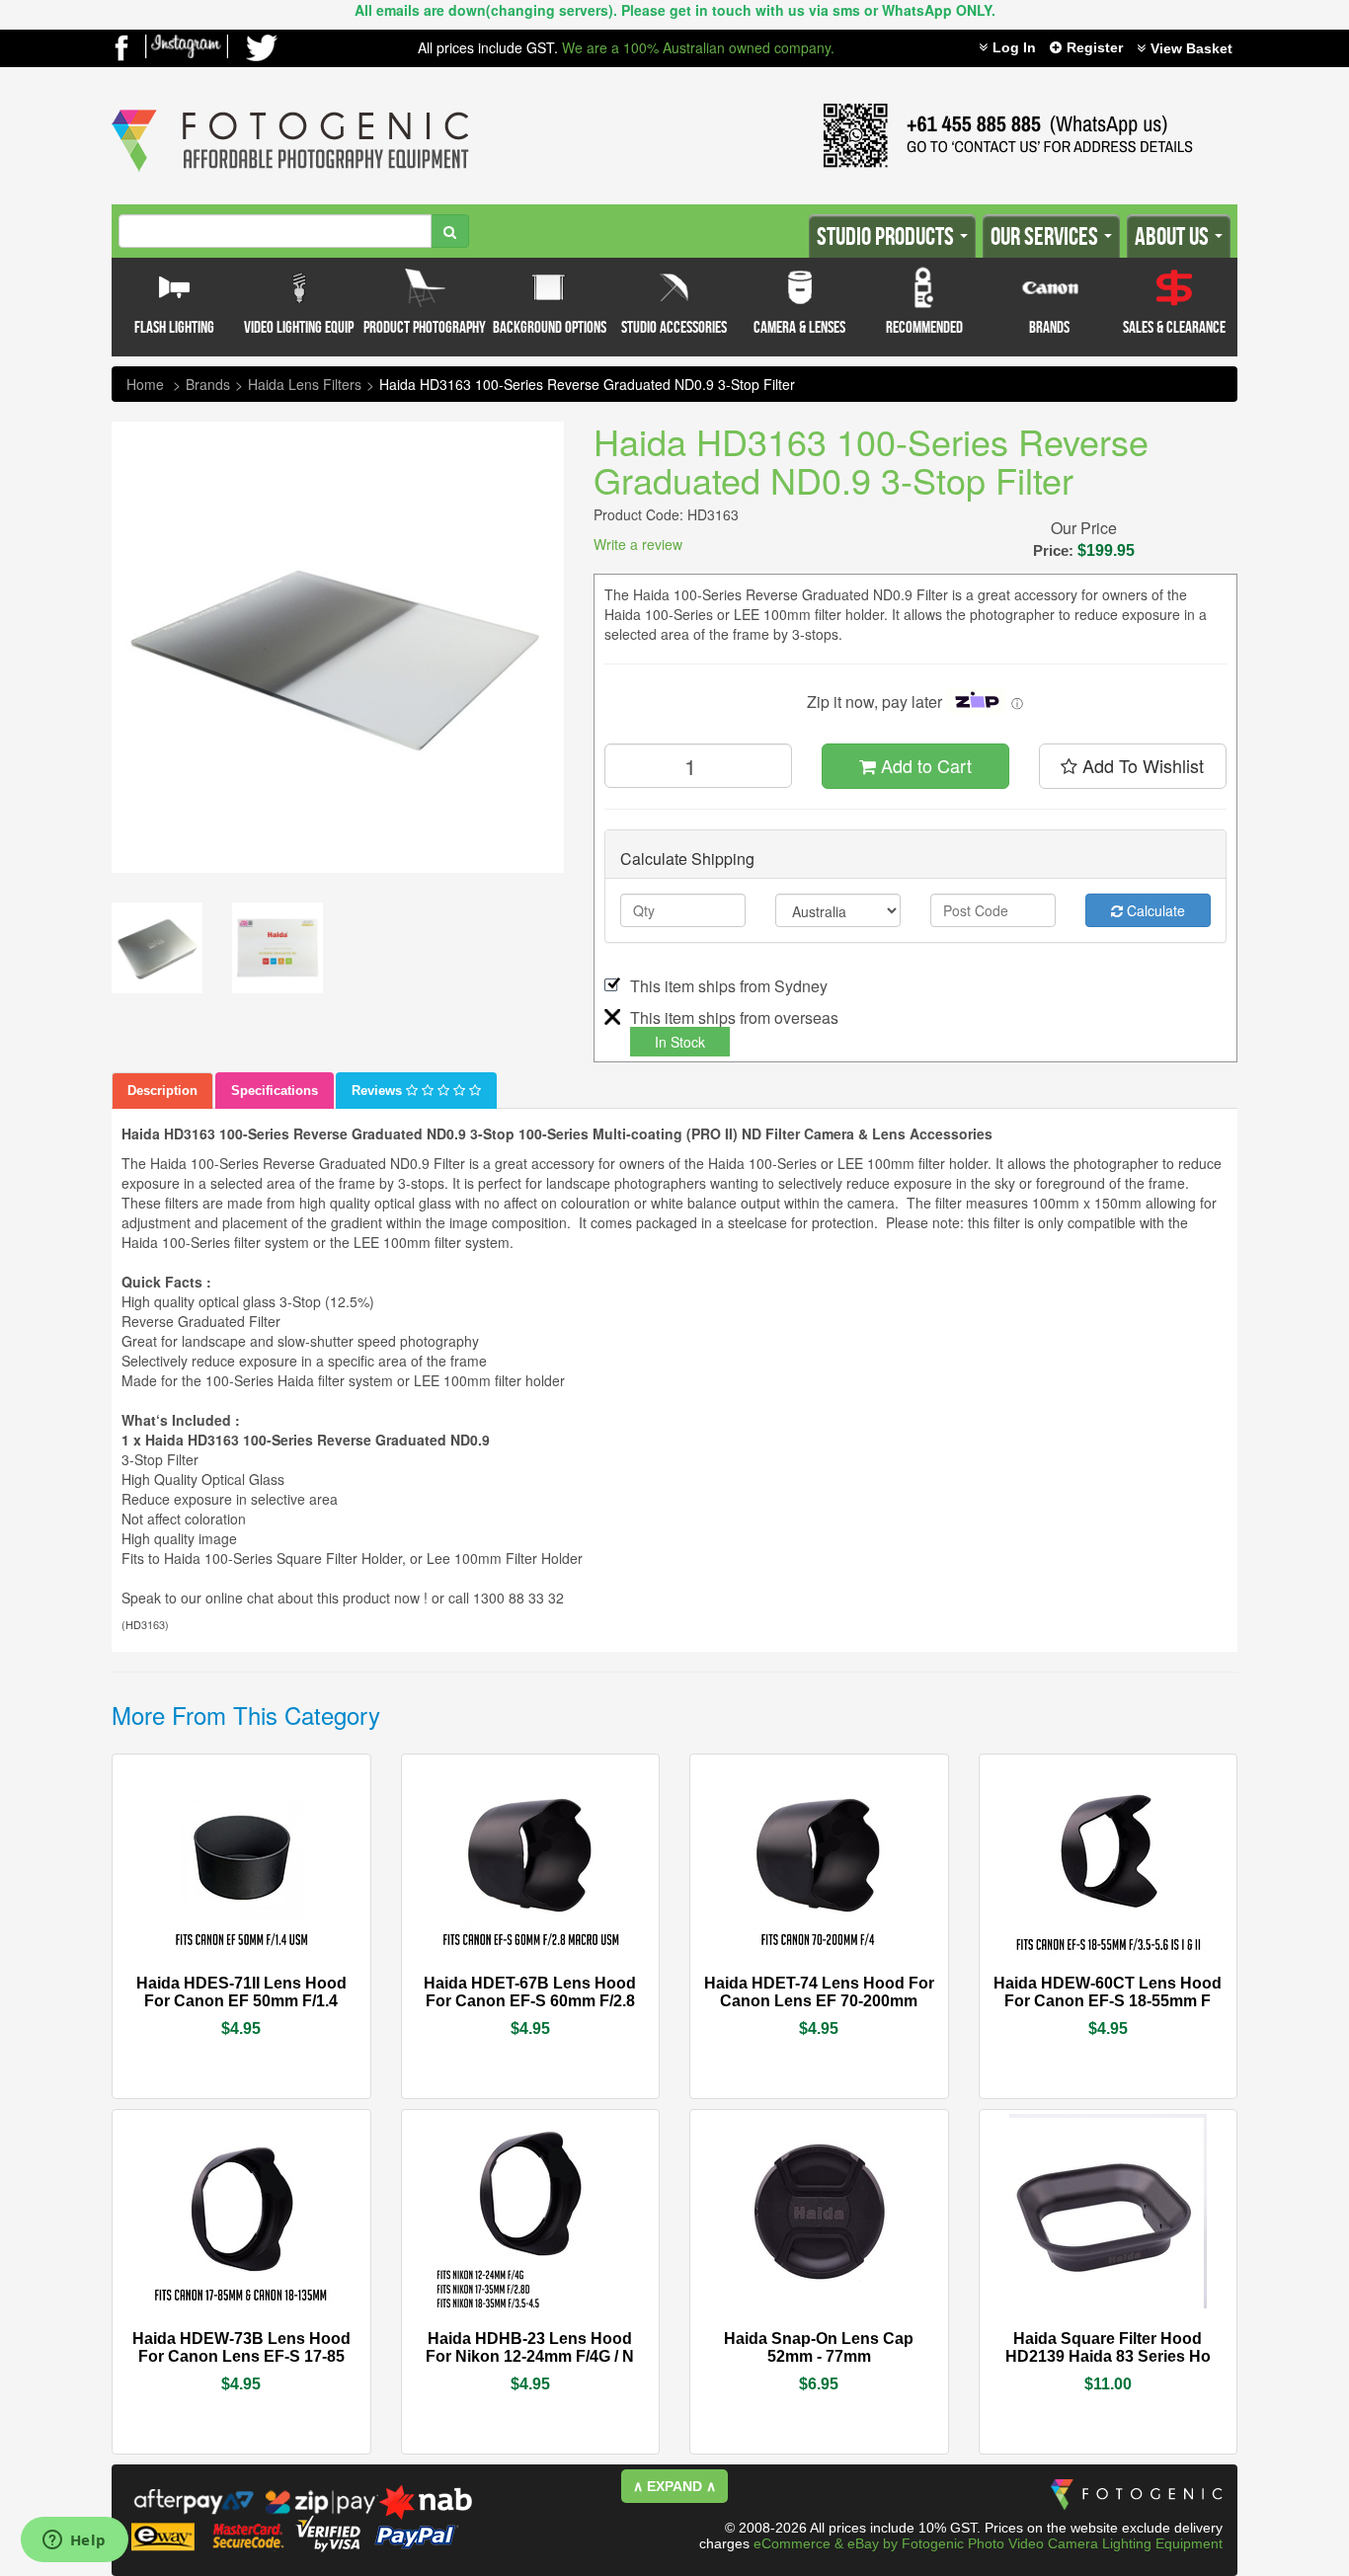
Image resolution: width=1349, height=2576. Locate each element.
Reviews (379, 1091)
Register (1095, 47)
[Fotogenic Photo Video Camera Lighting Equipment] (290, 110)
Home (145, 384)
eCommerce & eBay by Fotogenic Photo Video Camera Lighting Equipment (988, 2543)
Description (162, 1091)
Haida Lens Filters (305, 384)
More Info (182, 1982)
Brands (208, 384)
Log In (1014, 47)
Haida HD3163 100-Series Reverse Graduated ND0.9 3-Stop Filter (587, 384)
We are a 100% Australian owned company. (698, 47)
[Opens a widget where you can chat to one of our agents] (74, 2541)
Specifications (275, 1091)
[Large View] (157, 948)
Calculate (1154, 910)
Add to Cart (924, 765)
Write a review (638, 544)
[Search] (450, 231)
